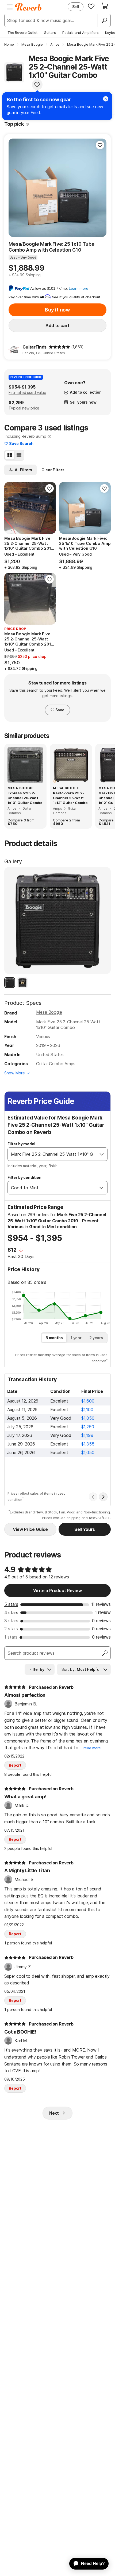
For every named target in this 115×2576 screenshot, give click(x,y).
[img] (59, 347)
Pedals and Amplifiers (80, 32)
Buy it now (57, 310)
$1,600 (88, 1401)
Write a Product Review (57, 1590)
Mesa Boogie (49, 1012)
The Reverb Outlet (22, 32)
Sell (76, 7)
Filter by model (21, 1144)
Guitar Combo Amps (56, 1064)
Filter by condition (24, 1177)
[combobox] (52, 1154)
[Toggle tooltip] (27, 124)
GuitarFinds (34, 347)
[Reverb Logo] (28, 7)
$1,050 (88, 1418)
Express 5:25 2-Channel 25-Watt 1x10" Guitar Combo (25, 798)
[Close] (106, 99)
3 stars (11, 1621)
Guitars (50, 32)
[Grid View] (10, 455)
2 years (96, 1338)
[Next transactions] (103, 1497)
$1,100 (87, 1410)
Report (15, 1765)
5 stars (11, 1604)
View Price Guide (30, 1529)
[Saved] (91, 6)
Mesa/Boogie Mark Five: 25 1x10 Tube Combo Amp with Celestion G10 (51, 247)
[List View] (19, 455)
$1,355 (88, 1444)
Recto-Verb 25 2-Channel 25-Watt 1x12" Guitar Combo (70, 798)
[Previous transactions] (93, 1497)
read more (92, 1748)
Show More (15, 1073)
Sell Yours (85, 1529)
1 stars (11, 1637)
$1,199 (87, 1435)
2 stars (11, 1629)
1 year (76, 1338)
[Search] (104, 20)
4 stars (11, 1613)
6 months (54, 1338)
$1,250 (88, 1427)
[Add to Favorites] (37, 85)
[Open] (102, 1154)
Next (54, 2113)
